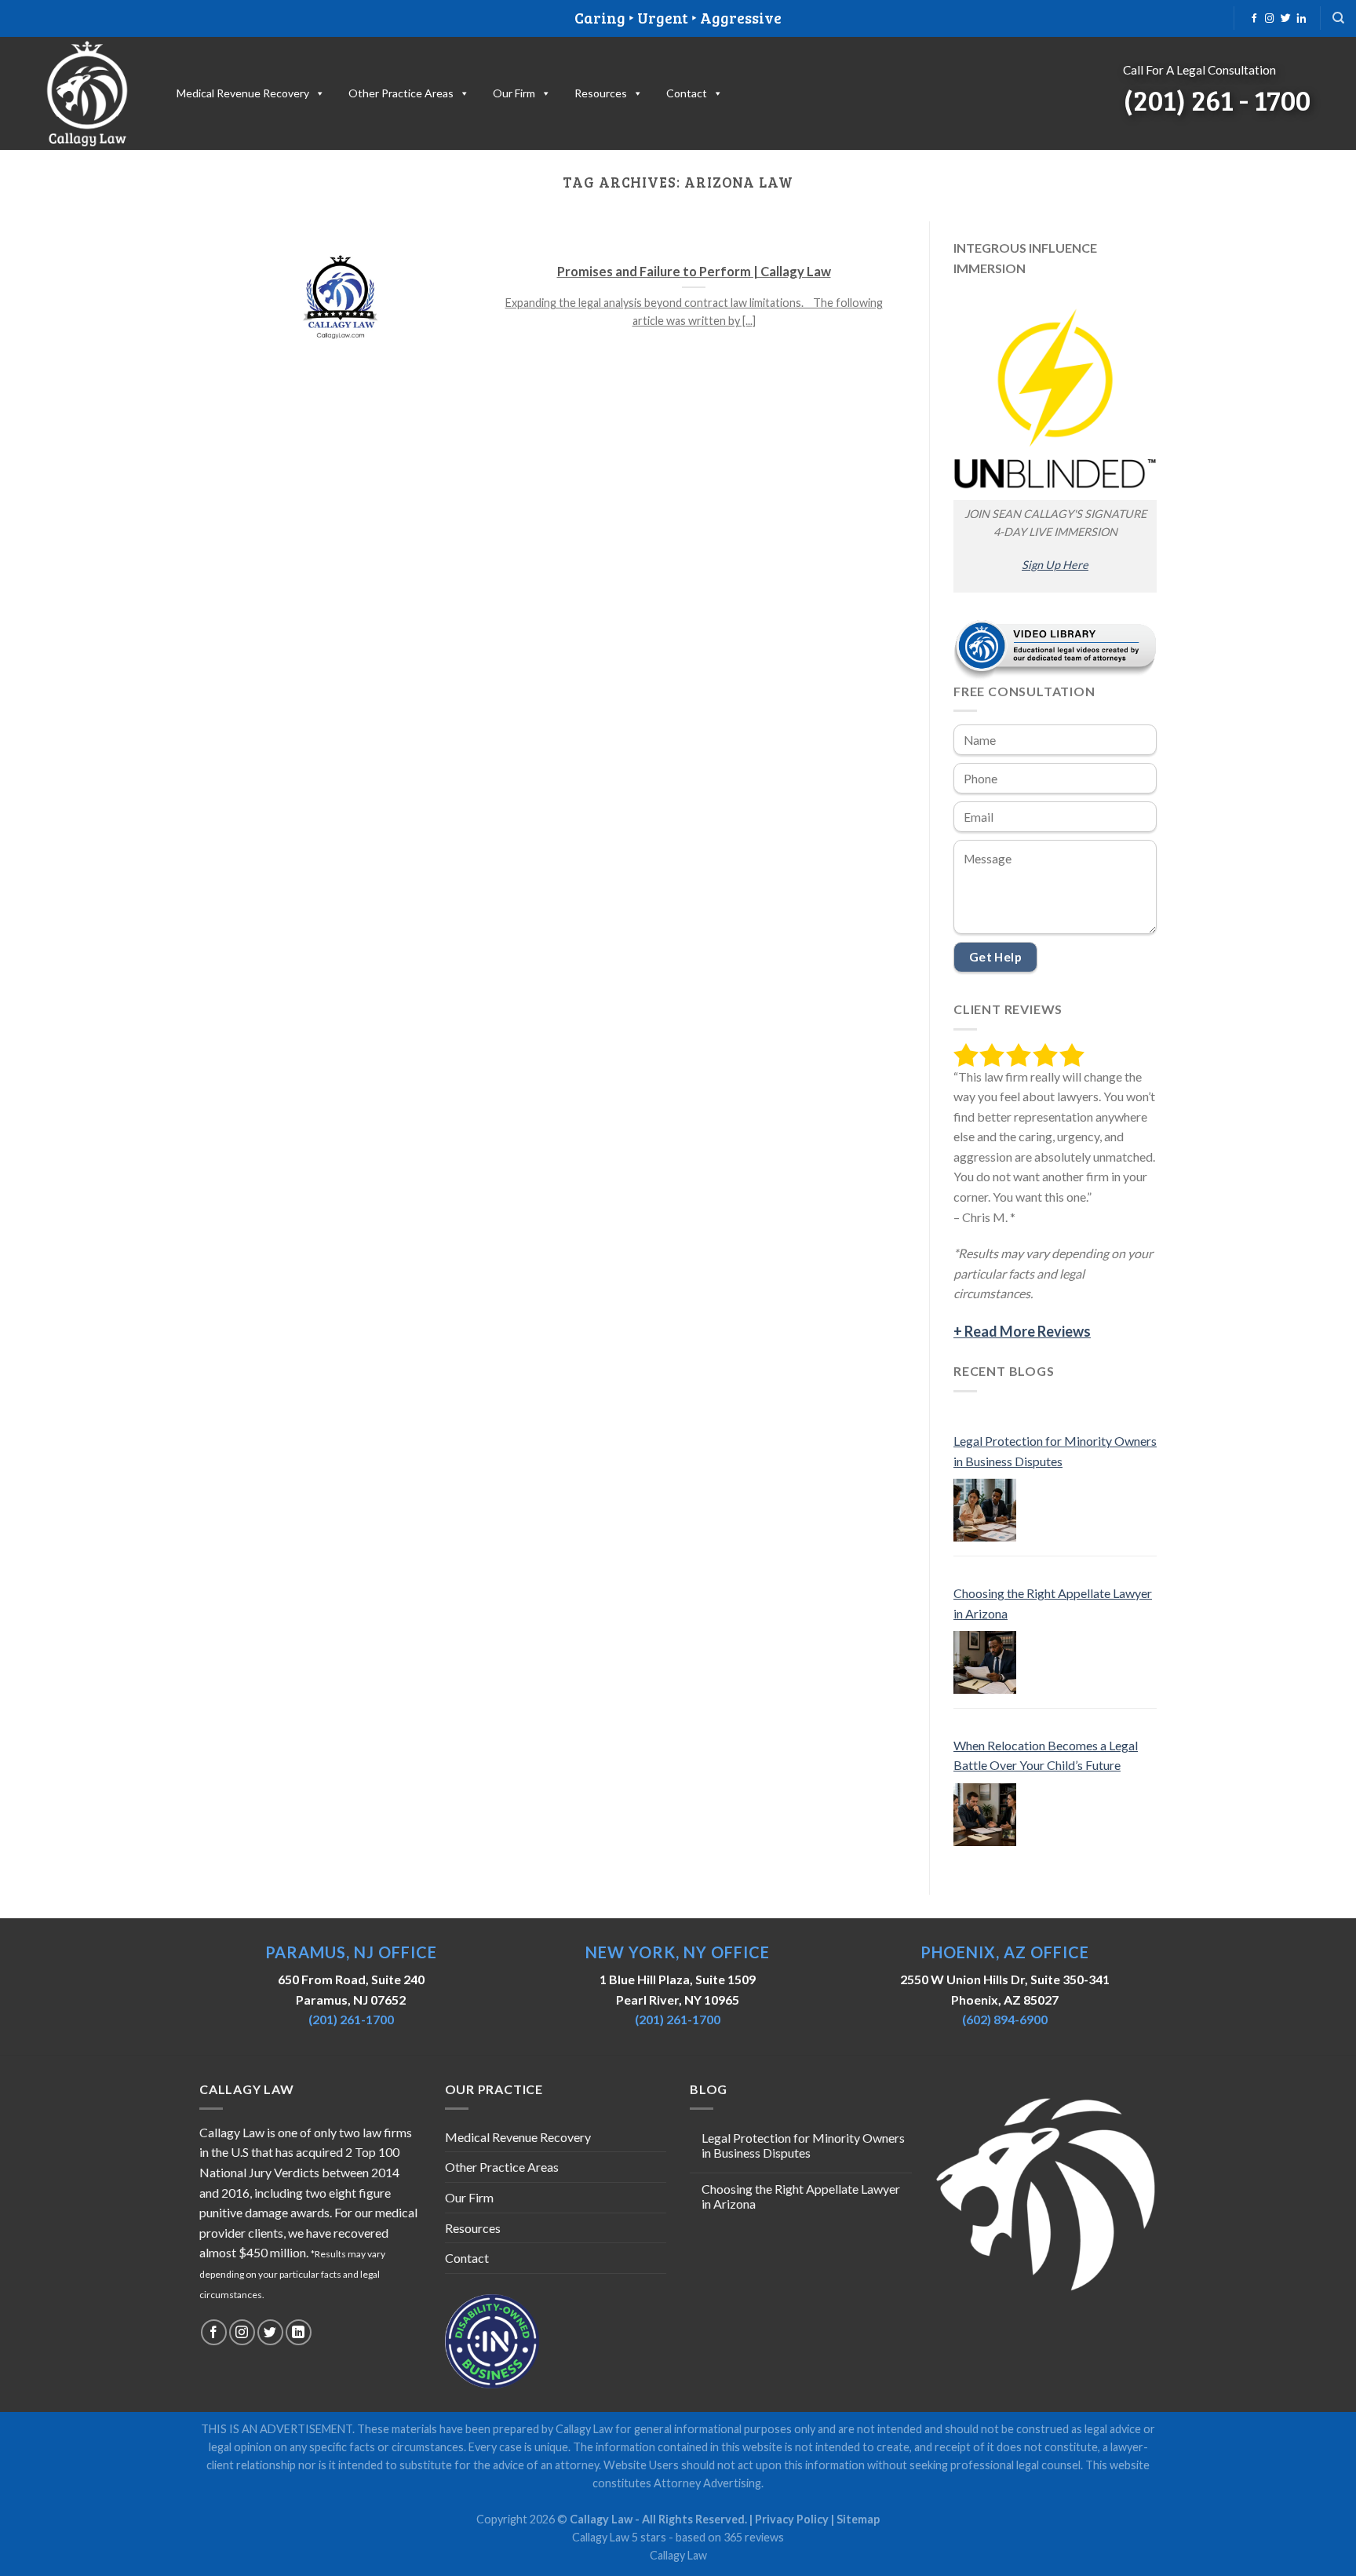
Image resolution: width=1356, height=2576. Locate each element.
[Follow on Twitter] (270, 2332)
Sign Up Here (1055, 565)
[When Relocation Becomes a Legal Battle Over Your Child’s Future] (985, 1815)
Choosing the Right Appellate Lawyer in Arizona (1053, 1603)
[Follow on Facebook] (214, 2332)
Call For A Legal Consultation (1199, 70)
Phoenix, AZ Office (1005, 1952)
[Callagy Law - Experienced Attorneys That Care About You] (95, 93)
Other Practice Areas (401, 93)
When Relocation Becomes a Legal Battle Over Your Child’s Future (1046, 1755)
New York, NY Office (678, 1952)
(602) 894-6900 (1005, 2019)
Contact (687, 93)
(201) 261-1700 (351, 2019)
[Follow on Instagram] (242, 2332)
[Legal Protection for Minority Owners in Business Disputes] (985, 1510)
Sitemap (858, 2519)
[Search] (1338, 18)
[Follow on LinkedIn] (299, 2332)
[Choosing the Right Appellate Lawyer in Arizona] (985, 1662)
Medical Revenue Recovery (243, 93)
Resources (601, 93)
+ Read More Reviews (1022, 1331)
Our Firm (514, 93)
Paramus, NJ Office (351, 1952)
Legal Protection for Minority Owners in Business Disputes (1055, 1451)
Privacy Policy (793, 2519)
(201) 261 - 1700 (1217, 99)
